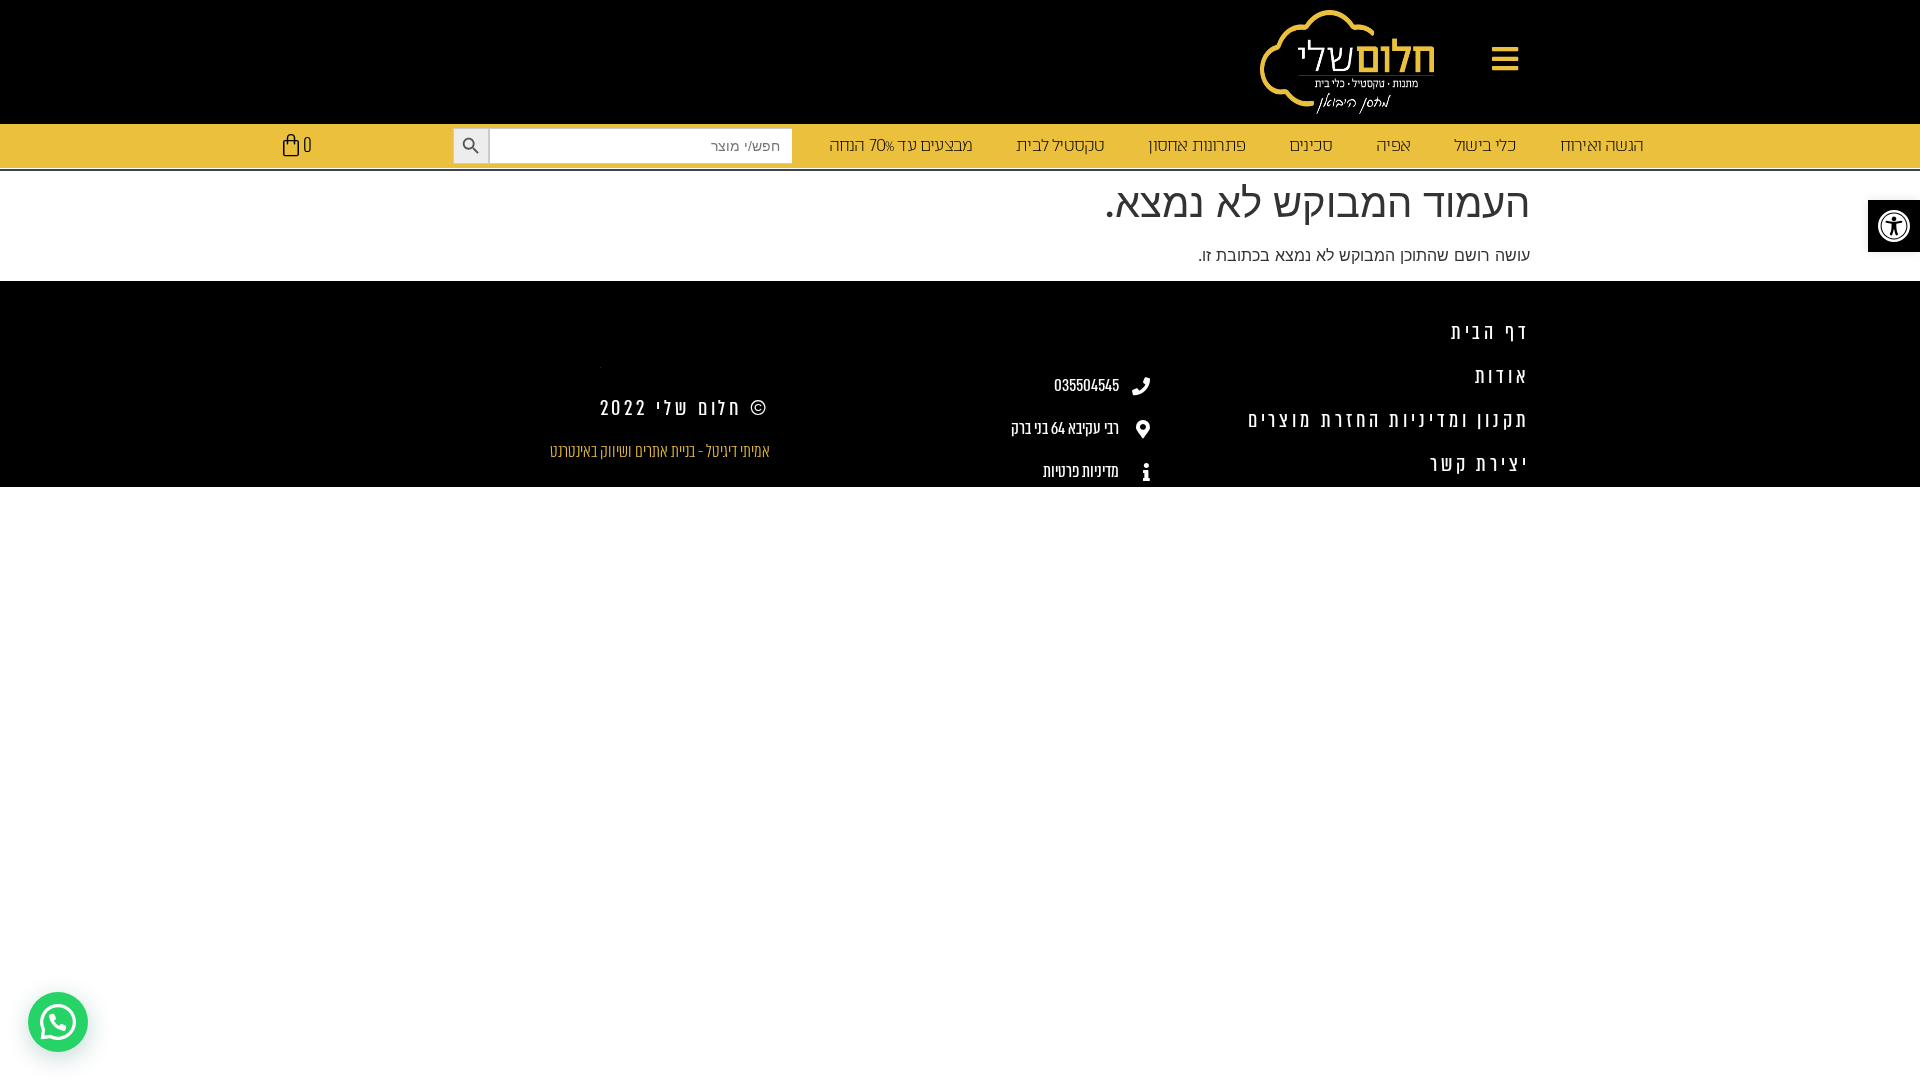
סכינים (1310, 145)
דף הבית (1490, 332)
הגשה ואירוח (1601, 145)
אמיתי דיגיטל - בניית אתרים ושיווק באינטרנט (660, 451)
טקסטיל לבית (1060, 145)
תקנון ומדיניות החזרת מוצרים (1389, 420)
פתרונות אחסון (1196, 145)
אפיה (1393, 145)
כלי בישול (1485, 145)
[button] (1894, 226)
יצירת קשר (1480, 464)
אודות (1503, 376)
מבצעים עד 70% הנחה (901, 145)
